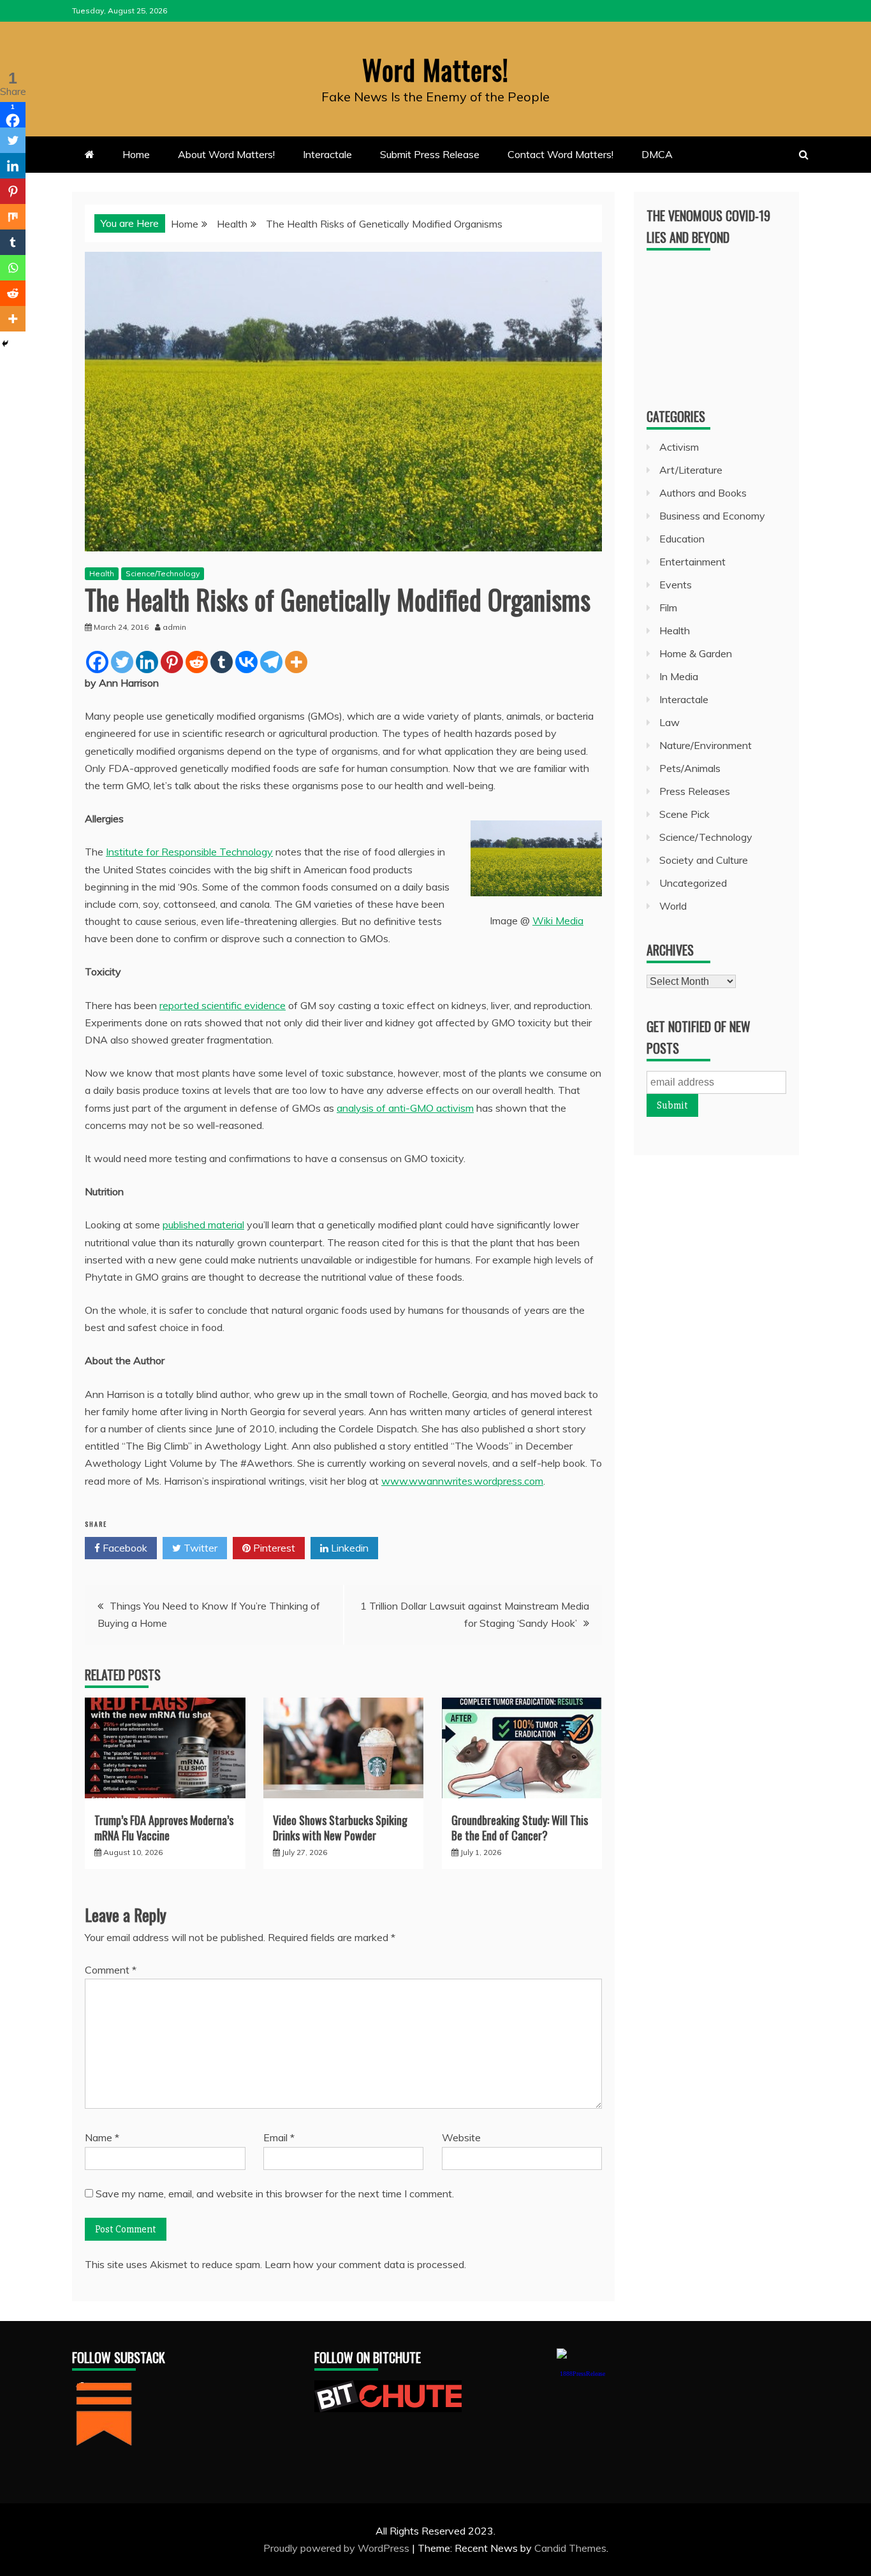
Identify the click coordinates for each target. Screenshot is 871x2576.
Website (461, 2137)
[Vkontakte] (246, 662)
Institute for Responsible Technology (189, 852)
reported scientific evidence (223, 1005)
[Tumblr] (222, 662)
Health (102, 573)
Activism (679, 447)
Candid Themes (570, 2548)
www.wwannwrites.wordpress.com (462, 1481)
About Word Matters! (226, 154)
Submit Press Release (430, 154)
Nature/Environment (706, 745)
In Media (679, 676)
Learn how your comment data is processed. (365, 2264)
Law (670, 722)
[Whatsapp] (13, 268)
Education (682, 539)
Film (668, 608)
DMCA (657, 154)
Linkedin (348, 1548)
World (673, 906)
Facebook (124, 1548)
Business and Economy (712, 516)
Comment (111, 1970)
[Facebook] (97, 662)
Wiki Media (558, 921)
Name (102, 2137)
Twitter (199, 1548)
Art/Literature (691, 470)
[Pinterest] (172, 662)
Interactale (327, 154)
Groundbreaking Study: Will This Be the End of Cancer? (520, 1827)
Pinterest (273, 1548)
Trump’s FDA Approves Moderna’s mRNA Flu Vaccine (164, 1827)
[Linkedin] (147, 662)
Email (279, 2137)
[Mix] (13, 217)
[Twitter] (122, 662)
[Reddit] (197, 662)
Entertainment (692, 562)
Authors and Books (703, 493)
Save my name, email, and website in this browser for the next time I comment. (275, 2194)
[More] (296, 662)
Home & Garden (696, 653)
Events (676, 585)
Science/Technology (163, 573)
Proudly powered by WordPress (338, 2548)
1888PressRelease (582, 2374)
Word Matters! (435, 69)
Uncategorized (693, 883)
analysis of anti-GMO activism (405, 1108)
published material (203, 1225)
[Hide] (5, 344)
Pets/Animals (690, 768)
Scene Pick (684, 814)
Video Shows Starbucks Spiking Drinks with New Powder (340, 1827)
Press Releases (695, 791)
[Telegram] (271, 662)
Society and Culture (704, 860)
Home (136, 154)
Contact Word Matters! (560, 154)
